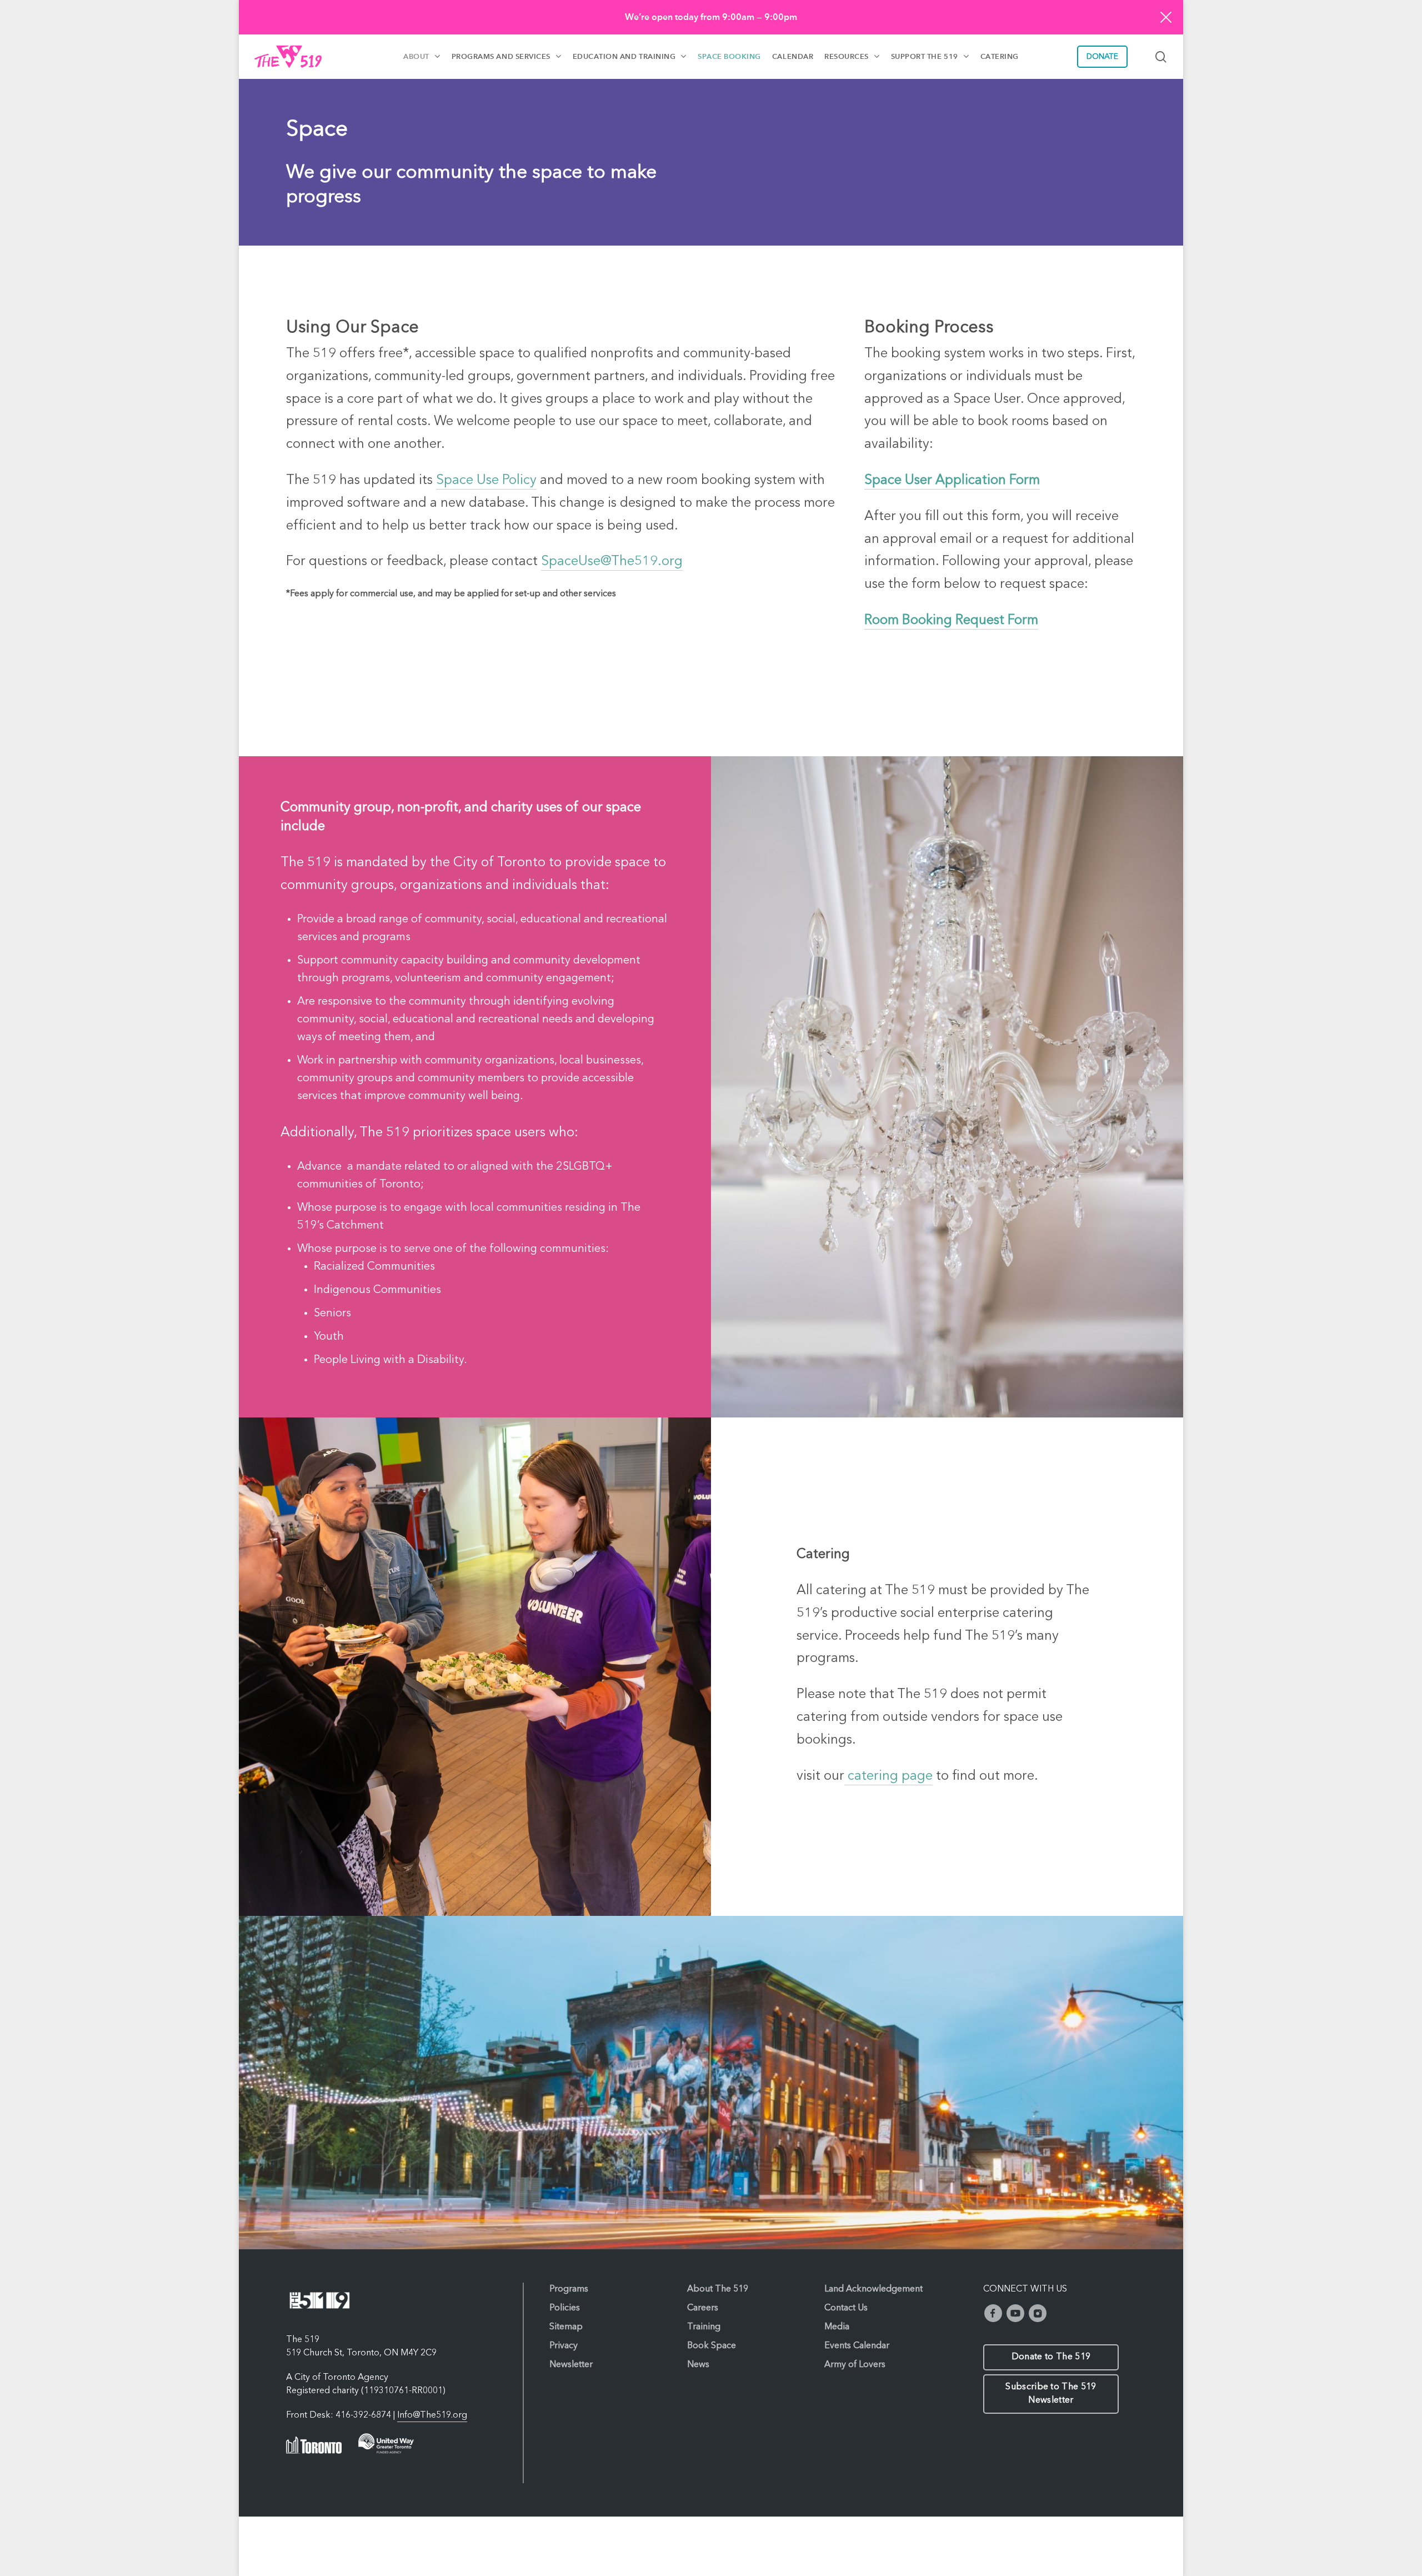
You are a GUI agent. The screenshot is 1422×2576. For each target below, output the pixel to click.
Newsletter (571, 2365)
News (698, 2365)
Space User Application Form (952, 481)
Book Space (712, 2346)
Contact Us (846, 2308)
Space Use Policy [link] (486, 481)
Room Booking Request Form (951, 621)
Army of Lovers (855, 2365)
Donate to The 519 (1051, 2357)
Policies (565, 2308)
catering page (888, 1776)
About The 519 (718, 2289)
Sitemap (566, 2327)
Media (837, 2327)
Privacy (564, 2346)
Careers (703, 2308)
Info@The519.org (432, 2415)
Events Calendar (857, 2346)
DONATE (1102, 57)
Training (704, 2327)
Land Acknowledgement (873, 2289)
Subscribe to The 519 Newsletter (1051, 2394)
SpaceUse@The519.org (612, 562)
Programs (569, 2289)
